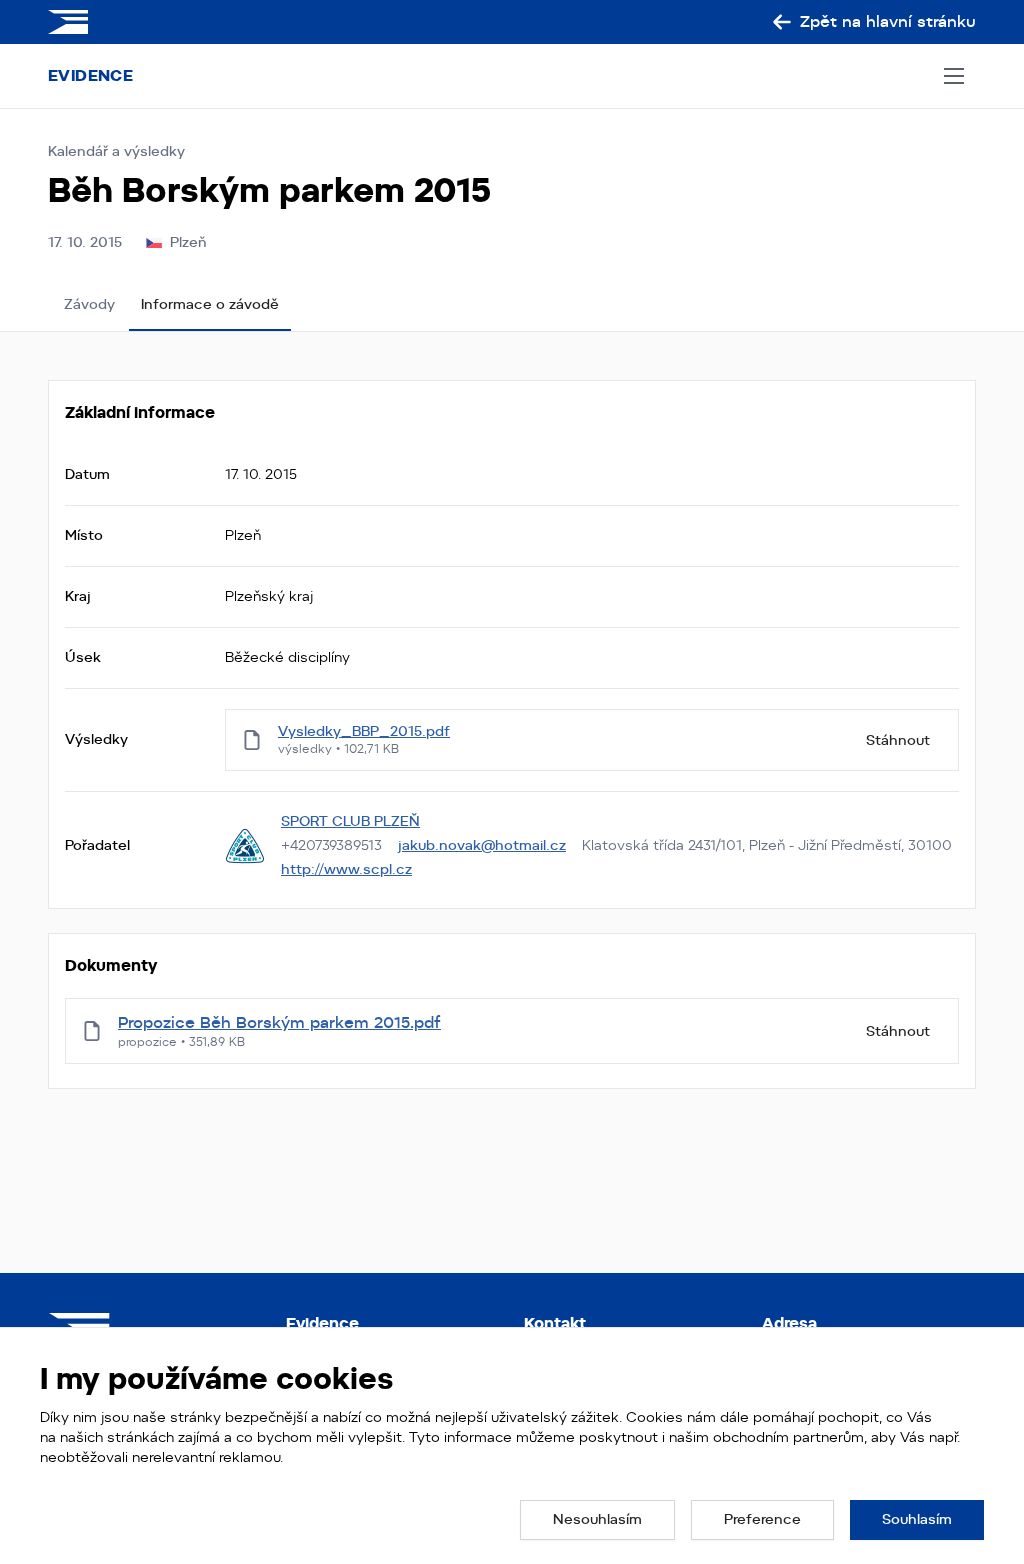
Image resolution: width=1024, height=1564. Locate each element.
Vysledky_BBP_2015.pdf (364, 731)
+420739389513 (331, 845)
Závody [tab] (89, 304)
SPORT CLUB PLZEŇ (350, 821)
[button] (597, 1520)
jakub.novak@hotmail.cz (482, 845)
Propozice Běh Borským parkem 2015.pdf (279, 1022)
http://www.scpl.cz (346, 869)
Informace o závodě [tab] (210, 304)
